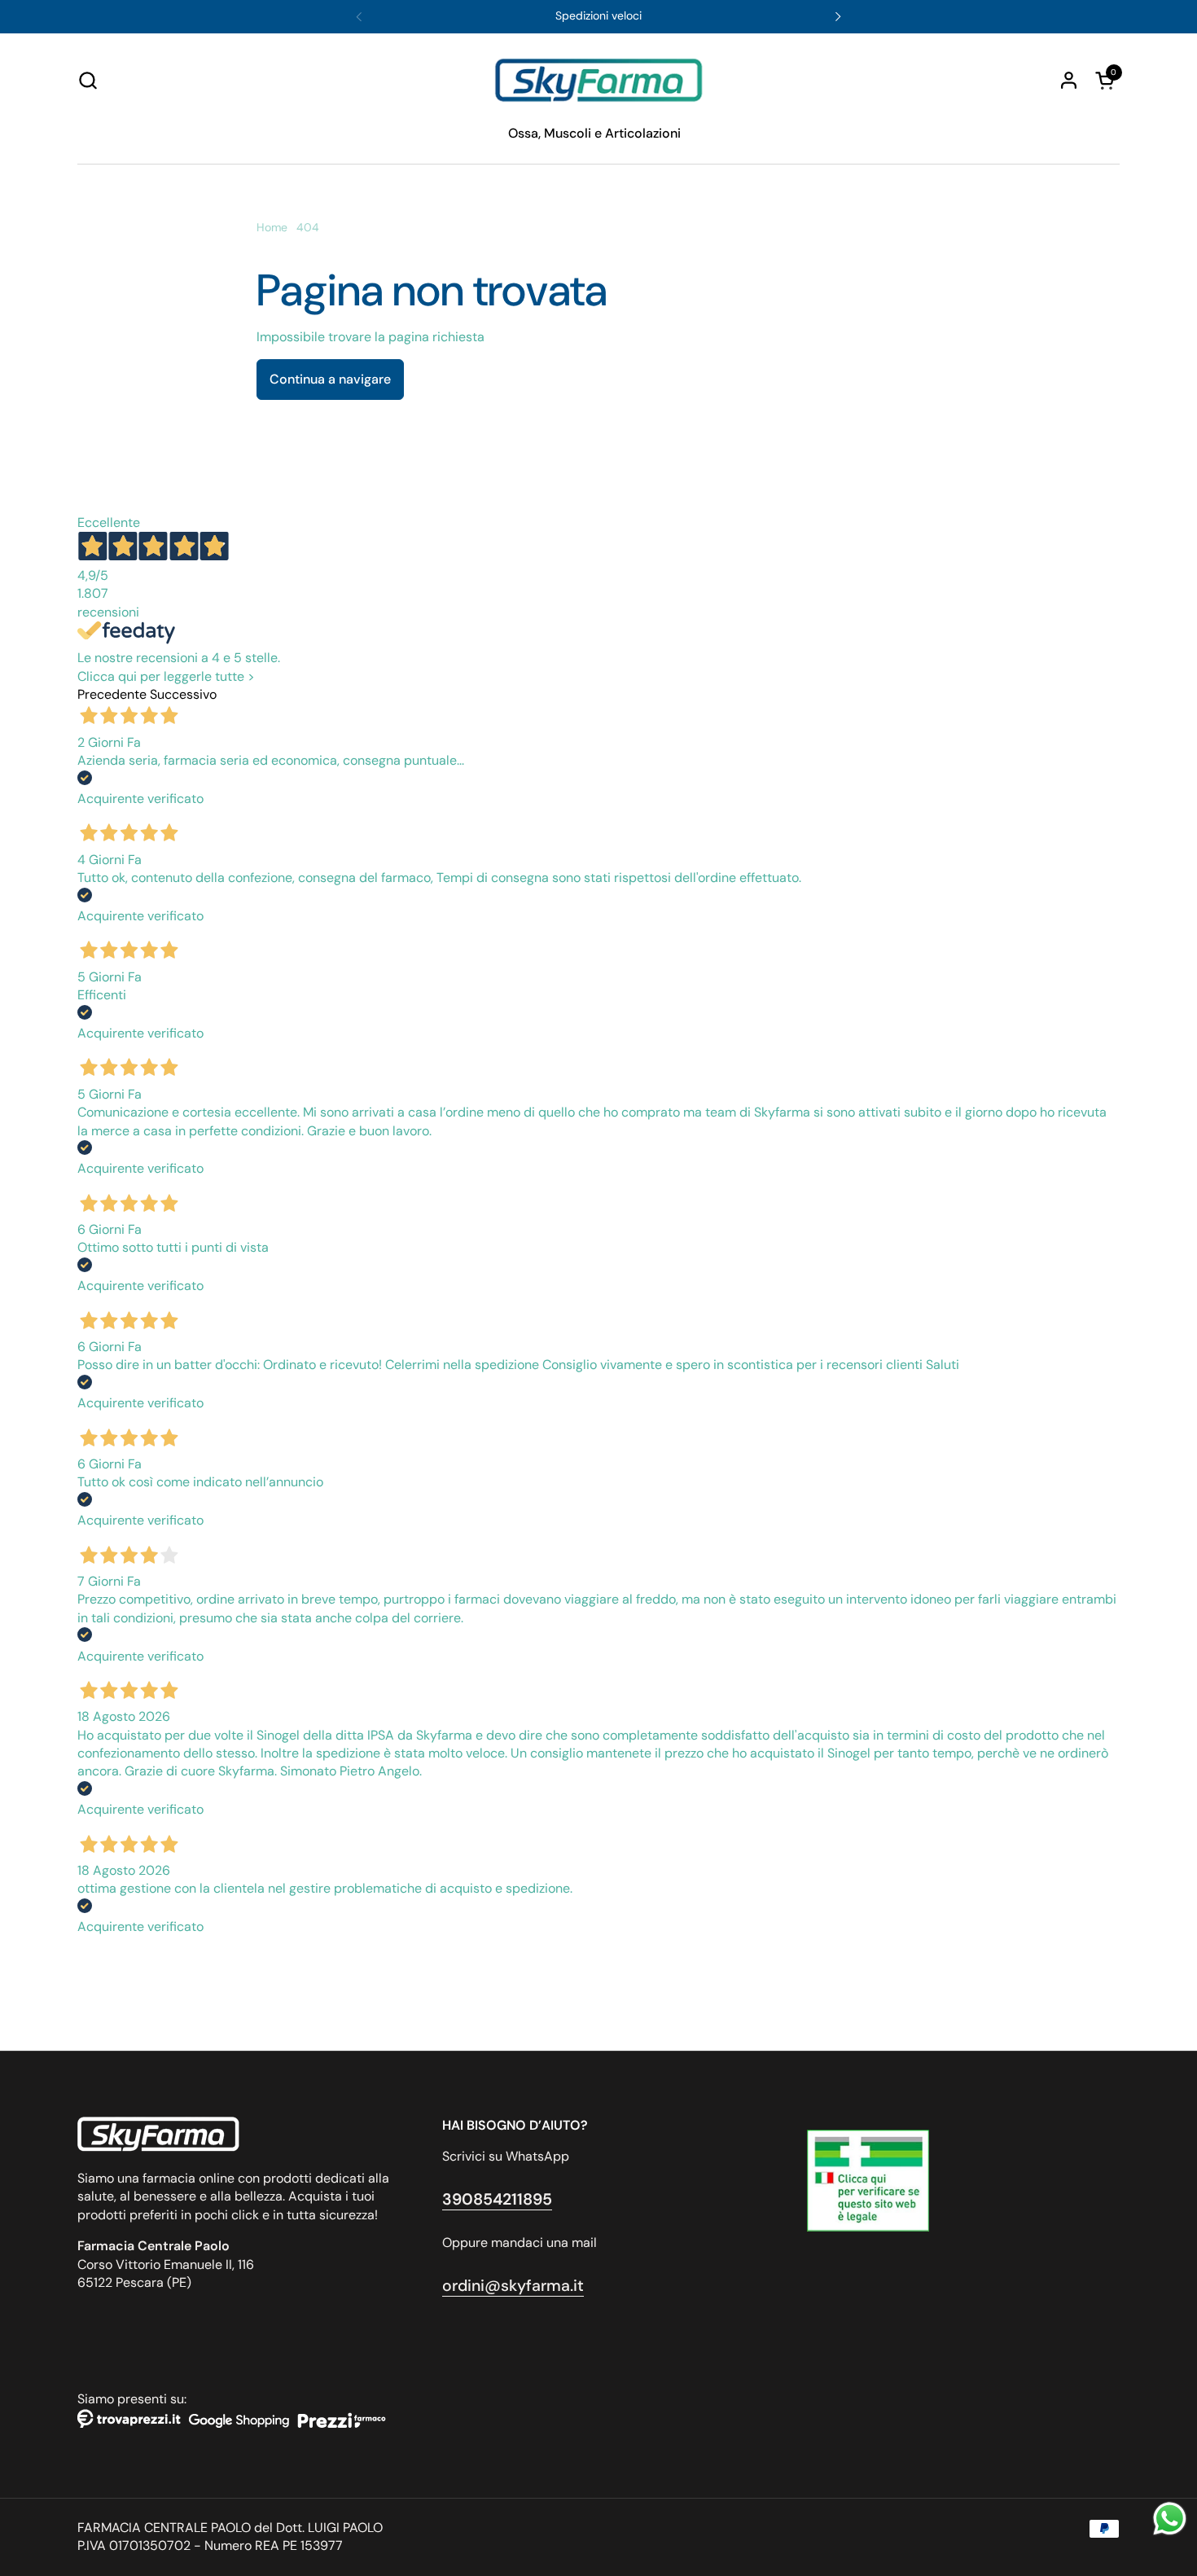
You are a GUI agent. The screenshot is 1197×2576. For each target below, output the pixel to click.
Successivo (183, 694)
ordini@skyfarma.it (513, 2286)
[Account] (1069, 80)
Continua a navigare (330, 379)
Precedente (112, 694)
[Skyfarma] (598, 80)
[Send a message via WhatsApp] (1170, 2519)
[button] (88, 80)
